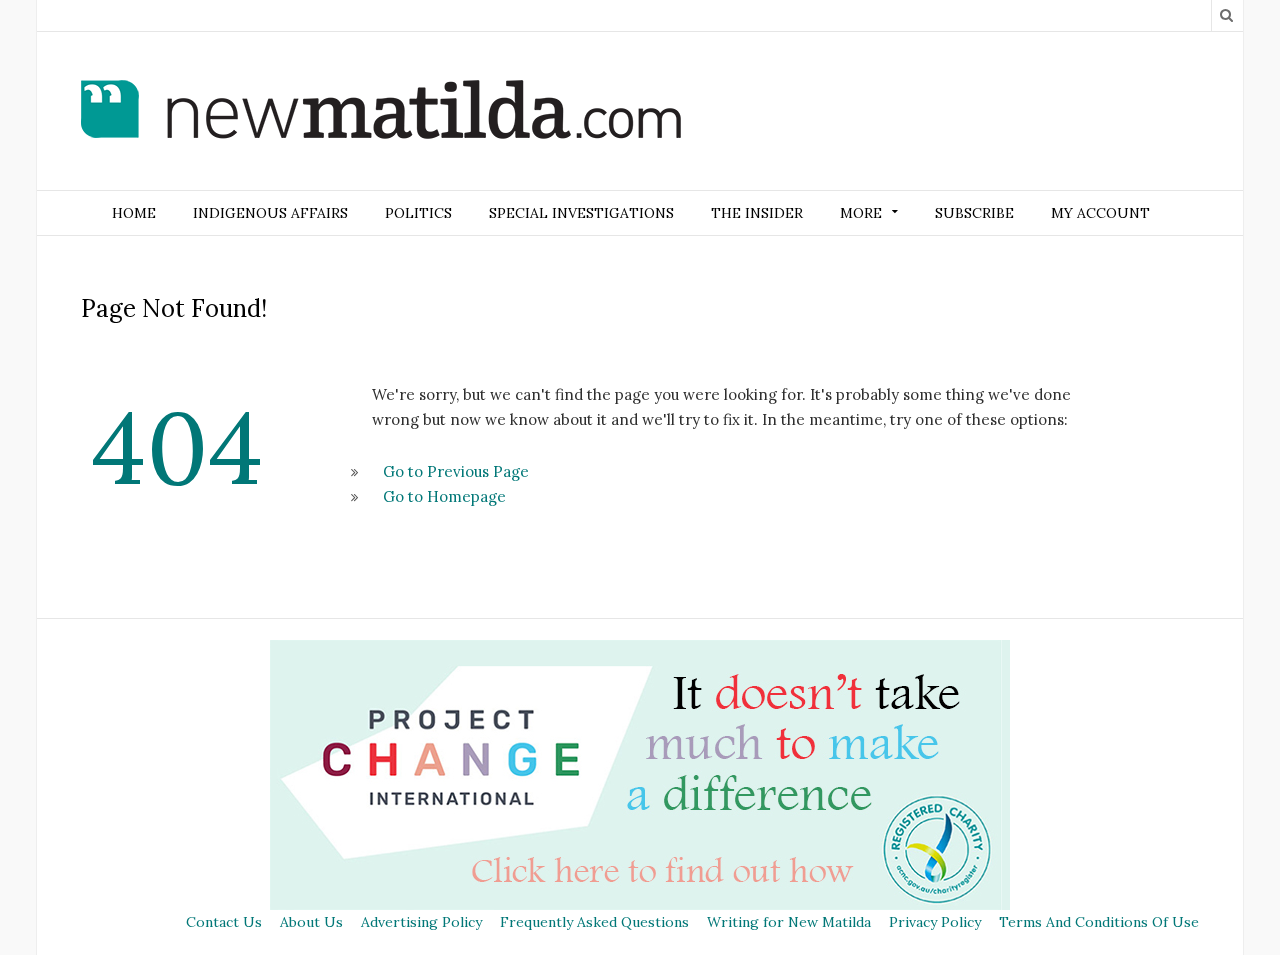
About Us (311, 922)
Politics (418, 213)
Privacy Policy (935, 922)
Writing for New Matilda (789, 922)
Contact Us (224, 922)
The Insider (757, 213)
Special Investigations (581, 213)
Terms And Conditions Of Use (1099, 922)
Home (134, 213)
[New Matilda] (381, 113)
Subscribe (974, 213)
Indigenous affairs (270, 213)
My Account (1100, 213)
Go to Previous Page (456, 471)
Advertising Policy (421, 922)
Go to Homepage (444, 496)
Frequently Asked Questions (594, 922)
